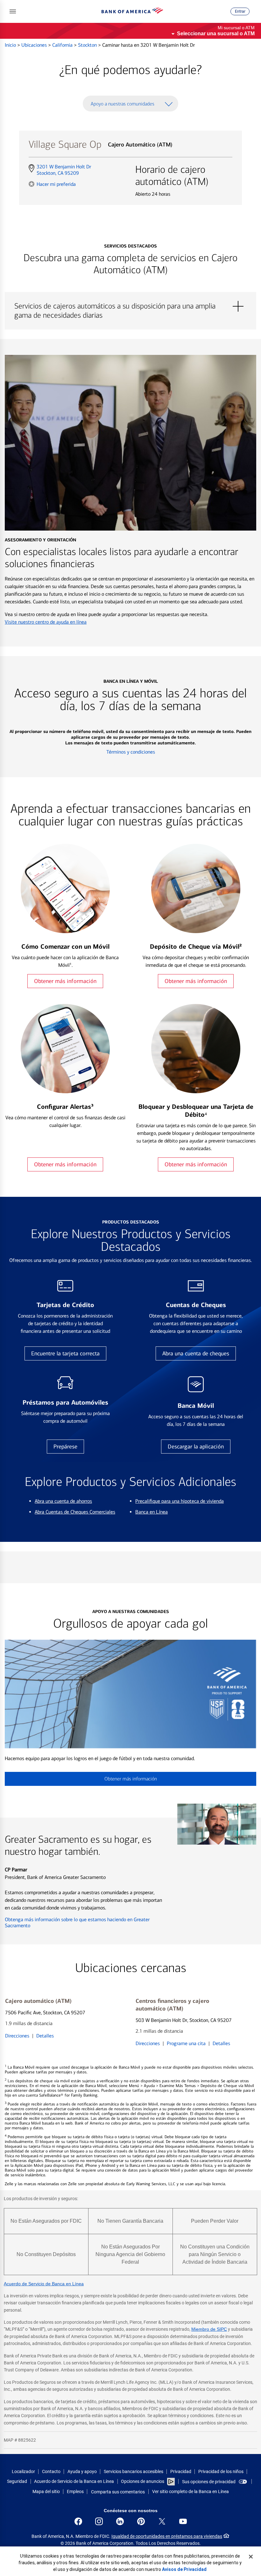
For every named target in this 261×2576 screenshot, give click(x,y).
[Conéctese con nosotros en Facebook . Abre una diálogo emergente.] (78, 2521)
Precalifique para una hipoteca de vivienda (180, 1501)
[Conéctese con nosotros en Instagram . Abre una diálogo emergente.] (99, 2521)
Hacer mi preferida (56, 184)
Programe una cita (186, 2043)
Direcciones (17, 2036)
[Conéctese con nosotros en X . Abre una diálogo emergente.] (162, 2521)
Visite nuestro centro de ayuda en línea (46, 622)
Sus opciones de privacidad (209, 2482)
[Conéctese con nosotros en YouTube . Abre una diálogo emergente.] (183, 2521)
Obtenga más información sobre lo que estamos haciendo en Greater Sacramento (77, 1922)
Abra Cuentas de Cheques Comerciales (75, 1512)
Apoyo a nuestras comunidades (123, 104)
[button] (13, 11)
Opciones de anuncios (143, 2481)
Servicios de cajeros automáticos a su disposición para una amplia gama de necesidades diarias (130, 306)
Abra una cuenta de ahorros (63, 1501)
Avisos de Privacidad (184, 2569)
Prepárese (65, 1447)
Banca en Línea (152, 1512)
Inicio (11, 45)
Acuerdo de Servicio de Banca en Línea (44, 2284)
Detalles (45, 2036)
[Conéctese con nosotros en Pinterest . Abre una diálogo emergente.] (141, 2521)
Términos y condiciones (131, 752)
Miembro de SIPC (209, 2329)
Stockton (88, 45)
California (63, 45)
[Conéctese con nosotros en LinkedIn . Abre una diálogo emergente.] (120, 2521)
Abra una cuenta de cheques (196, 1353)
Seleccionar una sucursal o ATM (216, 34)
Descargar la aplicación (196, 1447)
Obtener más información (65, 981)
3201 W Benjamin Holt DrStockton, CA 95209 (64, 170)
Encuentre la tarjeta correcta (65, 1353)
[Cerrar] (251, 2557)
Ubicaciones (35, 45)
